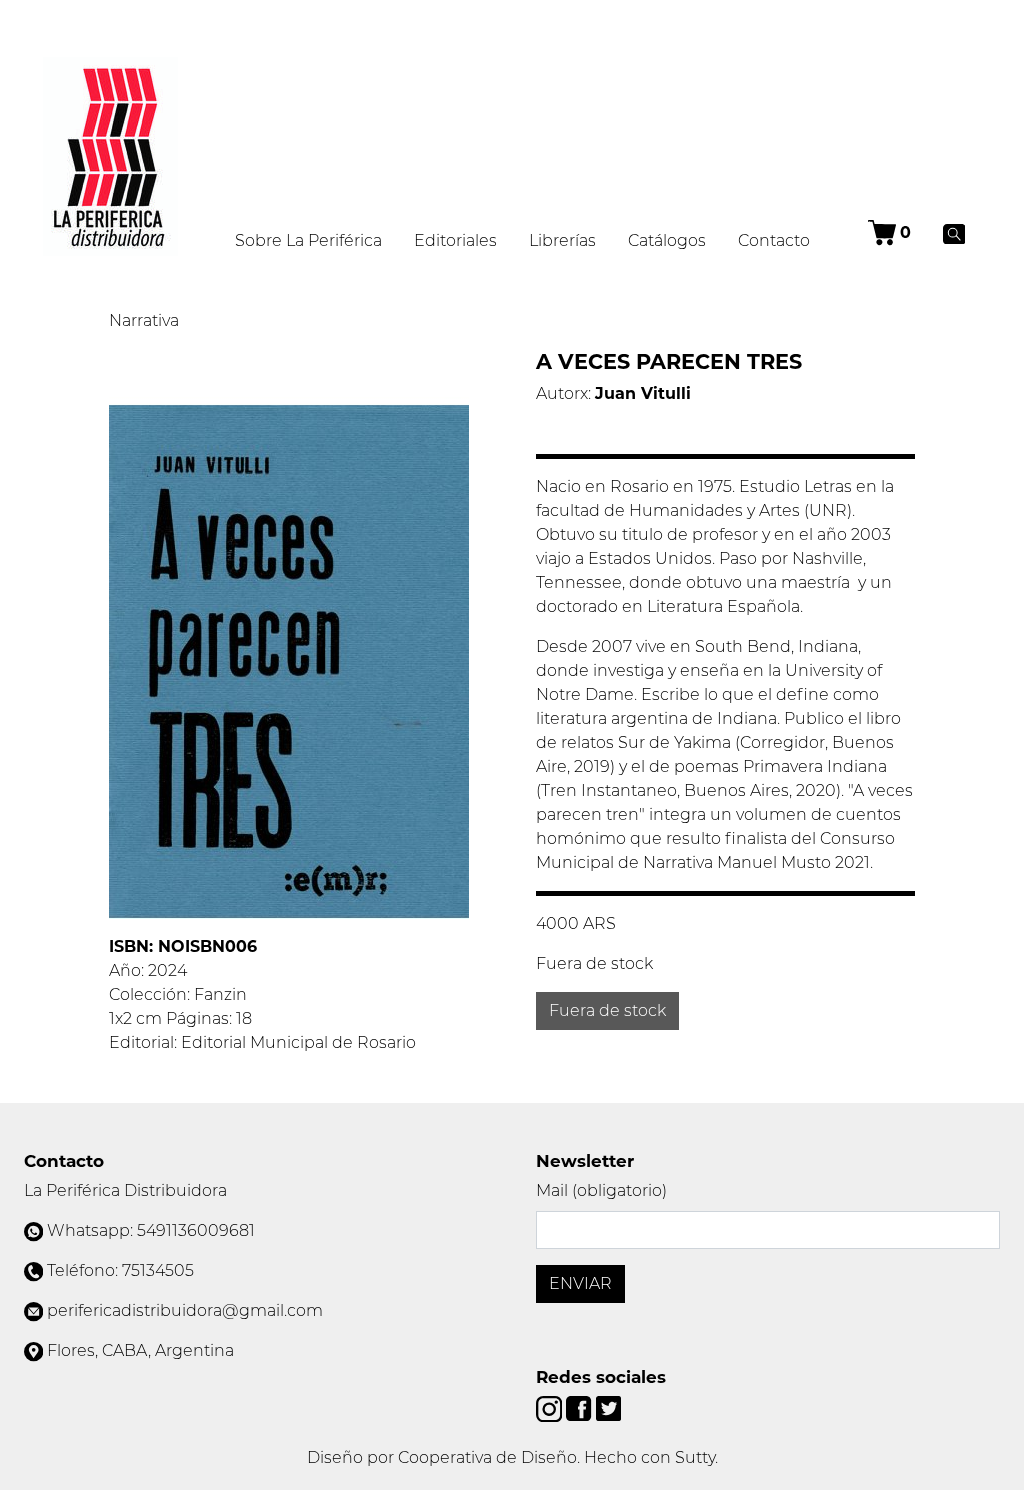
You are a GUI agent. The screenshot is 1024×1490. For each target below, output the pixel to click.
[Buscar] (954, 233)
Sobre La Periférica (308, 240)
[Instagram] (551, 1407)
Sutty (695, 1457)
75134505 (158, 1270)
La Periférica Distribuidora (125, 1190)
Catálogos (667, 240)
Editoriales (455, 240)
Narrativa (144, 320)
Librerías (562, 240)
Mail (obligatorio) (601, 1190)
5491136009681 (196, 1230)
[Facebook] (580, 1407)
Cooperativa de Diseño (487, 1457)
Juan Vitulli (643, 393)
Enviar (580, 1283)
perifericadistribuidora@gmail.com (185, 1310)
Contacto (774, 240)
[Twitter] (608, 1407)
